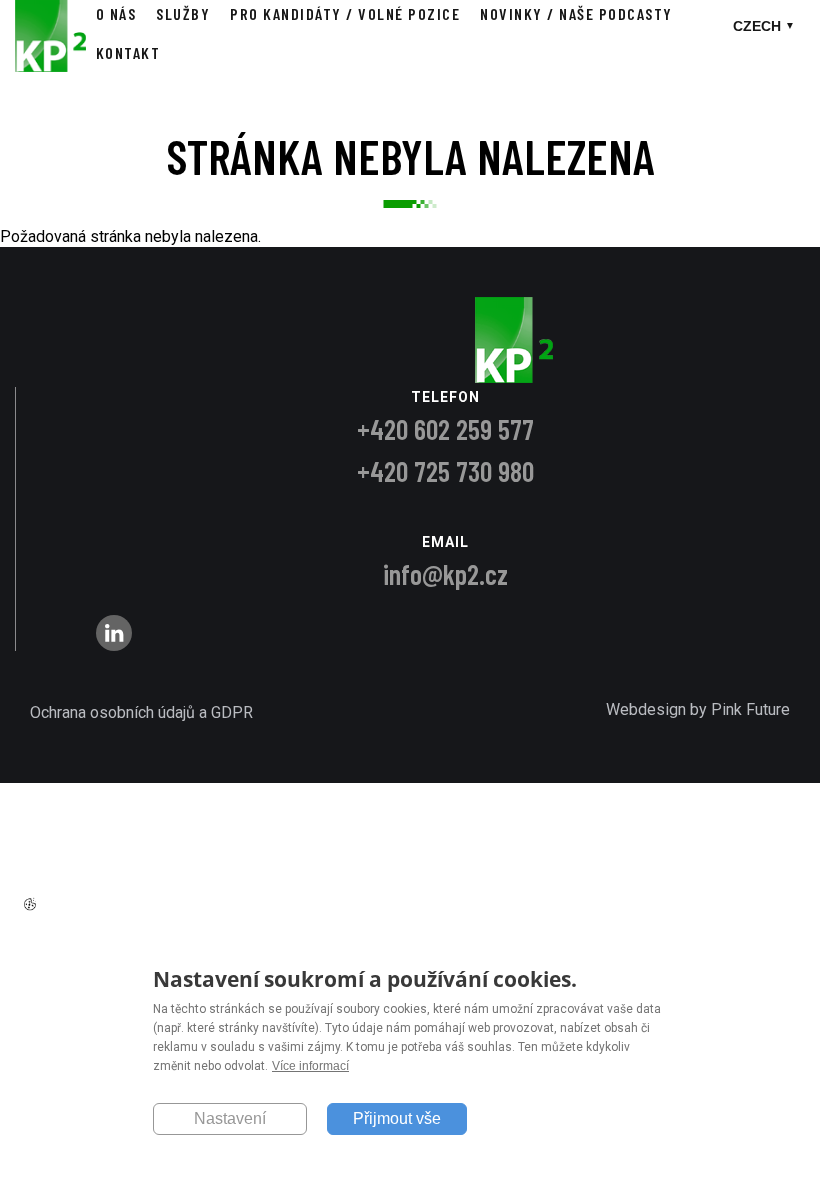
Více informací (310, 1066)
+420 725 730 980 (445, 471)
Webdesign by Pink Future (698, 709)
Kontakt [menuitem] (128, 52)
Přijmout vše (397, 1118)
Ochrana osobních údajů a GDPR (141, 712)
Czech (757, 26)
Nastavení (230, 1118)
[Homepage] (50, 66)
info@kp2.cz (445, 574)
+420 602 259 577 (445, 429)
